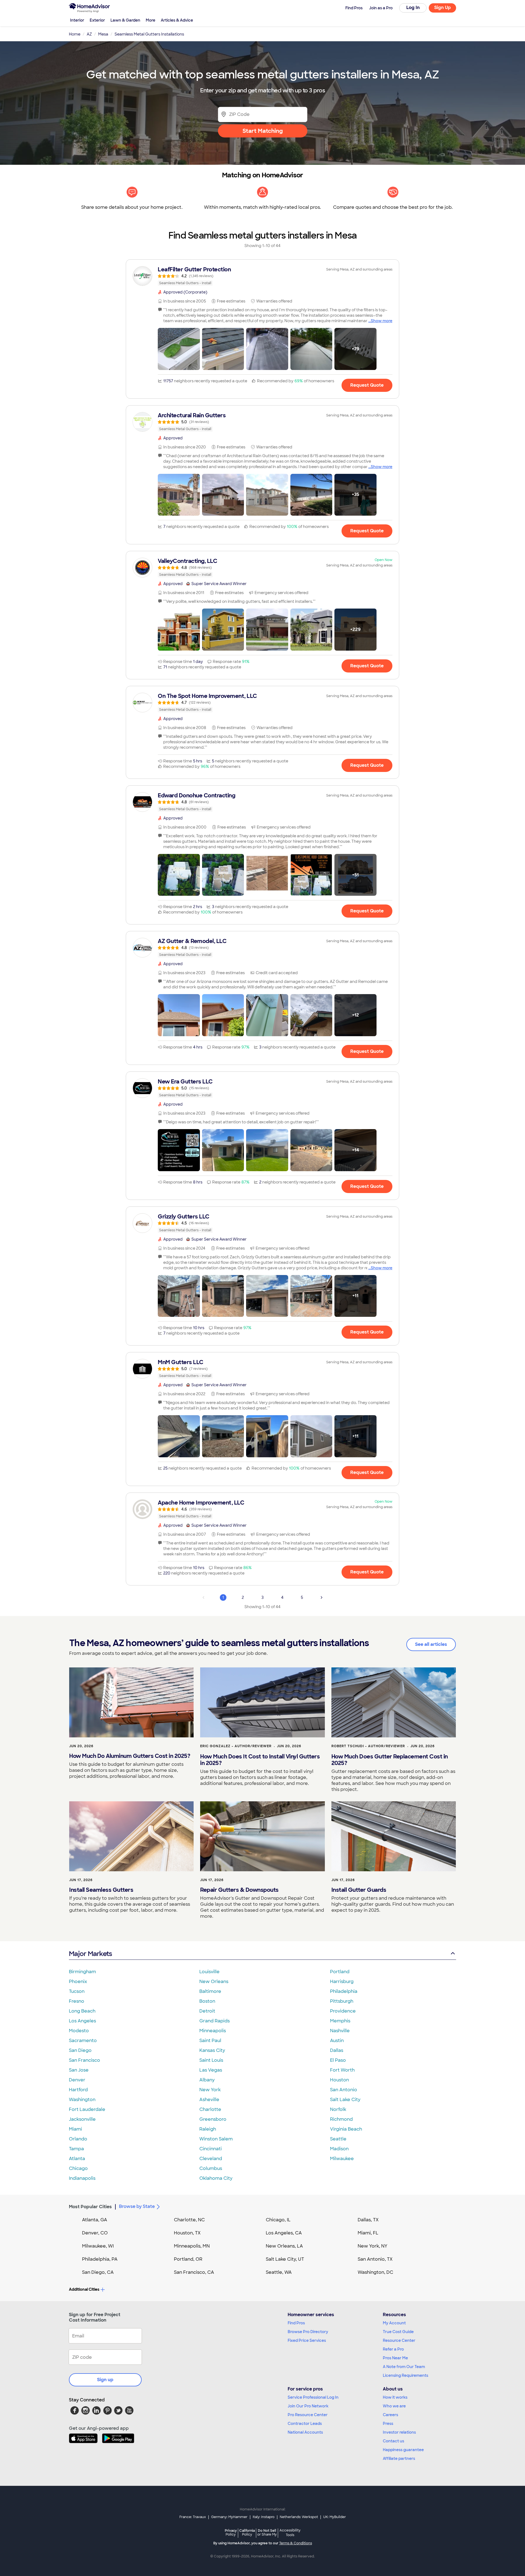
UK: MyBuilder (335, 2517)
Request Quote (367, 385)
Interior (77, 20)
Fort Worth (342, 2070)
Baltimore (210, 1991)
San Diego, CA (98, 2272)
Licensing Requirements (406, 2375)
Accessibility (290, 2533)
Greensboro (213, 2119)
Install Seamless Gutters (101, 1890)
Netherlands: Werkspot (299, 2517)
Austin (337, 2041)
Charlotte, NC (189, 2220)
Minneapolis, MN (192, 2246)
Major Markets (90, 1954)
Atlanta (77, 2159)
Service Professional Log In (313, 2397)
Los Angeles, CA (284, 2233)
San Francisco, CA (194, 2272)
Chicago (78, 2168)
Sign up (105, 2380)
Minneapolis (213, 2031)
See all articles (431, 1644)
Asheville (209, 2100)
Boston (207, 2001)
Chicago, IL (278, 2220)
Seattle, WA (279, 2272)
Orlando (78, 2139)
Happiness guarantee (403, 2450)
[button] (179, 349)
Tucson (77, 1991)
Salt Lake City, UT (285, 2259)
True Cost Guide (398, 2332)
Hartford (78, 2090)
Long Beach (82, 2011)
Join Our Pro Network (308, 2406)
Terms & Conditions (296, 2543)
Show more (382, 321)
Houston (339, 2080)
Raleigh (208, 2129)
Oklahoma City (216, 2178)
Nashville (340, 2031)
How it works (395, 2397)
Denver (77, 2080)
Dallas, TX (368, 2220)
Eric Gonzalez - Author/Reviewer (236, 1746)
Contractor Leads (305, 2424)
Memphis (340, 2021)
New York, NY (373, 2246)
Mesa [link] (103, 34)
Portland (340, 1972)
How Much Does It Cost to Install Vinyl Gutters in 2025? (260, 1760)
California (247, 2532)
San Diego (80, 2050)
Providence (343, 2011)
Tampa (76, 2149)
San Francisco (84, 2060)
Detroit (207, 2011)
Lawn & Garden (125, 20)
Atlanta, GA (95, 2220)
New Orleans (214, 1982)
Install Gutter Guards (359, 1890)
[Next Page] (322, 1597)
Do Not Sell (267, 2532)
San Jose (79, 2070)
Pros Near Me (395, 2358)
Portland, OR (188, 2259)
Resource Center (399, 2340)
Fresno (77, 2001)
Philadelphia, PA (100, 2259)
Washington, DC (375, 2272)
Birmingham (82, 1972)
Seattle (338, 2139)
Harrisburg (342, 1982)
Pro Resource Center (308, 2415)
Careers (390, 2415)
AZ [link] (89, 34)
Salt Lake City (345, 2100)
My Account (394, 2323)
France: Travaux (193, 2517)
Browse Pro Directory (308, 2332)
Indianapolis (82, 2178)
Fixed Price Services (307, 2340)
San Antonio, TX (375, 2259)
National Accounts (305, 2432)
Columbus (211, 2168)
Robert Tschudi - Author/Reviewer (368, 1746)
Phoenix (78, 1982)
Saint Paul (210, 2041)
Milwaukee (342, 2159)
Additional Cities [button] (84, 2289)
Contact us (393, 2441)
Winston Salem (216, 2139)
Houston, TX (187, 2233)
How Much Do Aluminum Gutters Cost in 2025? (130, 1756)
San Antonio (344, 2090)
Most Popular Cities (90, 2207)
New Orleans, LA (284, 2246)
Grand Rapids (215, 2021)
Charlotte (210, 2109)
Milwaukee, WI (98, 2246)
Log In (413, 8)
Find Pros (296, 2323)
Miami (75, 2129)
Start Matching (263, 131)
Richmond (341, 2119)
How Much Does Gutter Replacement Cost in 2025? (390, 1760)
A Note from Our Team (404, 2367)
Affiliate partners (399, 2458)
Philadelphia (344, 1991)
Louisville (209, 1972)
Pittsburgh (342, 2001)
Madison (339, 2149)
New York (210, 2090)
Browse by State (137, 2206)
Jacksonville (82, 2119)
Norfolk (338, 2109)
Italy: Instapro (264, 2517)
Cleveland (211, 2159)
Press (388, 2424)
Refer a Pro (393, 2349)
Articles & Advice (177, 20)
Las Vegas (211, 2070)
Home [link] (75, 34)
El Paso (338, 2060)
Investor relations (399, 2432)
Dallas (337, 2050)
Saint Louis (211, 2060)
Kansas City (212, 2050)
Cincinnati (211, 2149)
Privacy (231, 2532)
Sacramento (83, 2041)
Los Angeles (82, 2021)
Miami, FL (368, 2233)
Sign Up (443, 8)
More (151, 20)
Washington (82, 2100)
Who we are (394, 2406)
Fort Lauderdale (87, 2109)
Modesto (79, 2031)
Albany (207, 2080)
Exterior (97, 20)
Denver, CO (95, 2233)
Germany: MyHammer (229, 2517)
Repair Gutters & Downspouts (239, 1890)
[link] (262, 276)
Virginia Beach (346, 2129)
